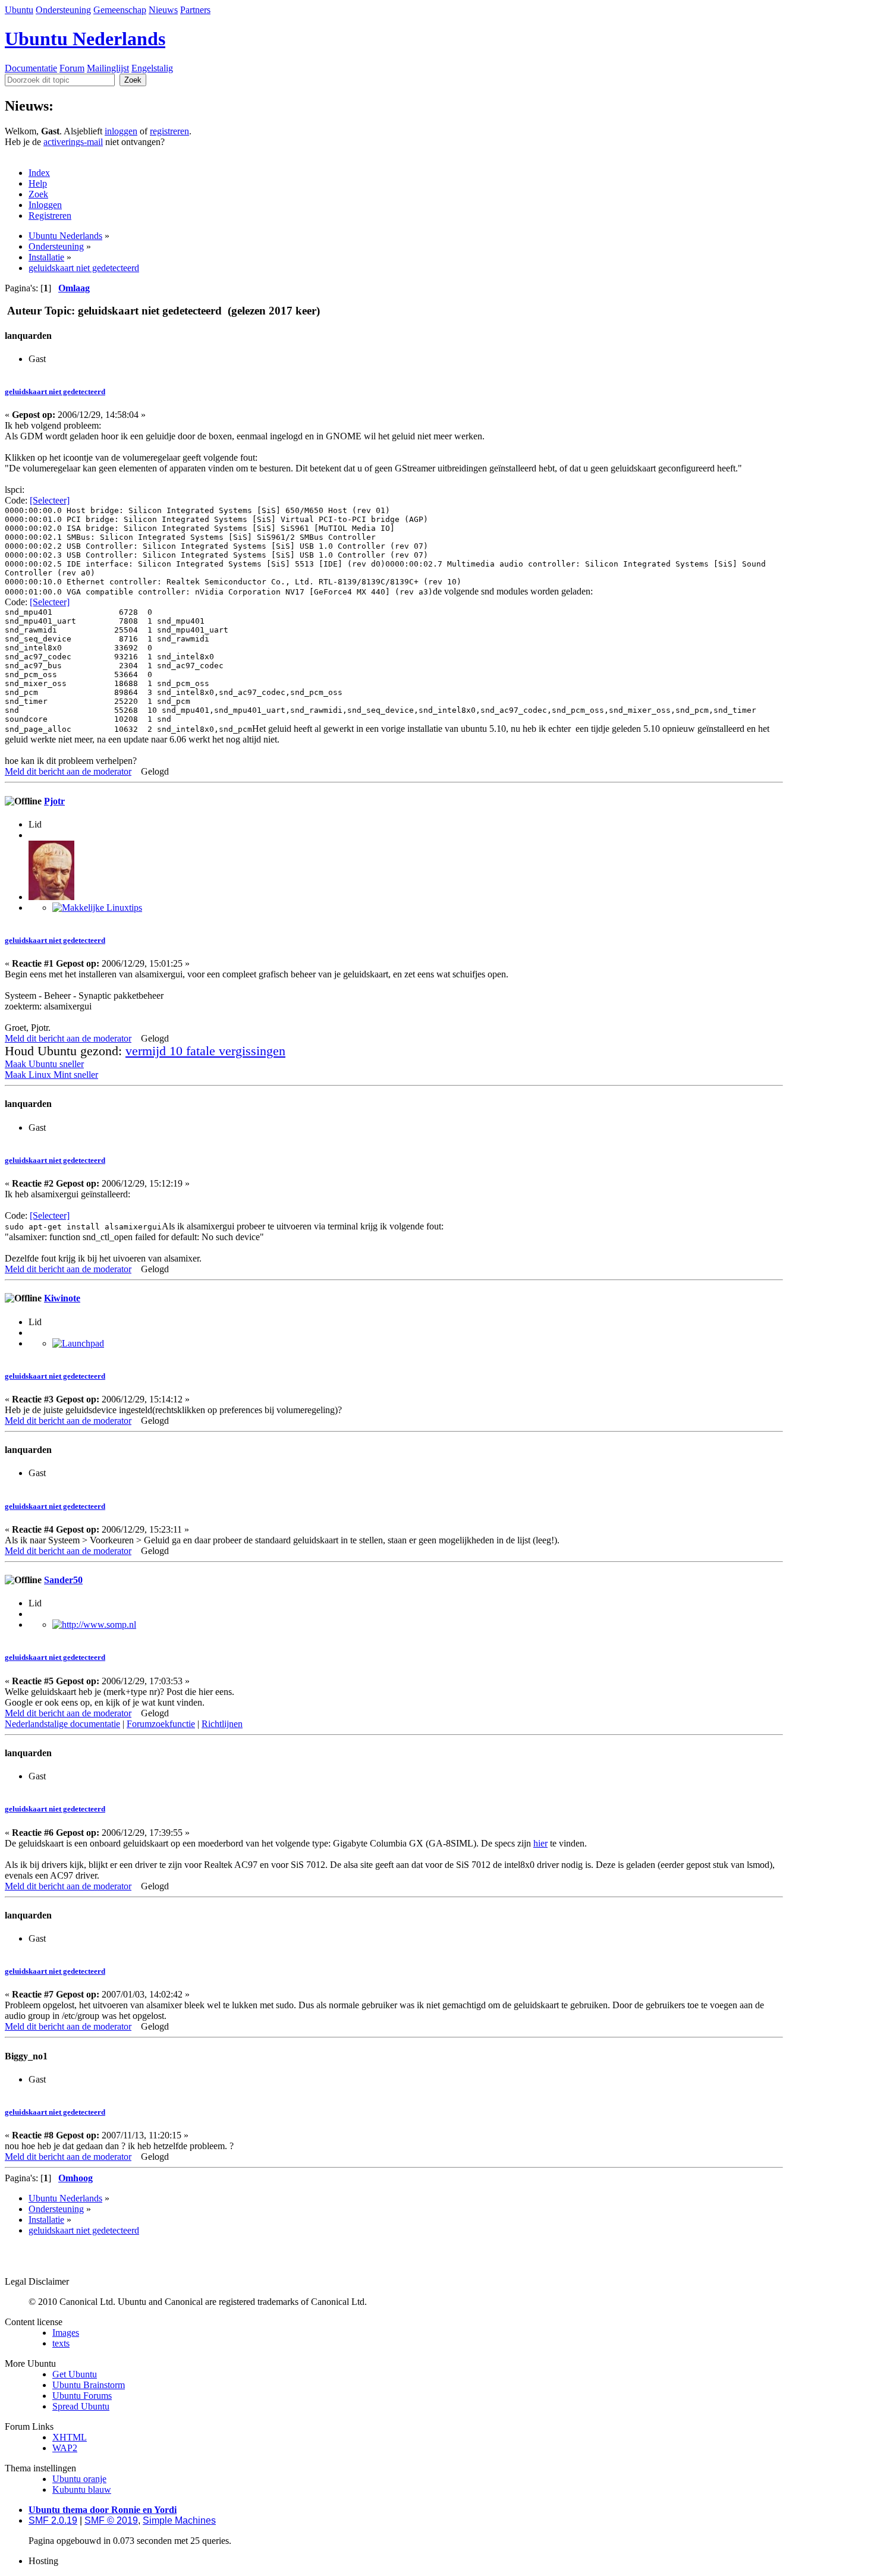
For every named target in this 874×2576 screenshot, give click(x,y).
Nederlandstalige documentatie (62, 1724)
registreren (169, 131)
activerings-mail (73, 142)
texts (61, 2343)
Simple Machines (179, 2520)
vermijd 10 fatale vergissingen (205, 1051)
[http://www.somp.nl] (94, 1624)
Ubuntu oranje (79, 2479)
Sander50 (63, 1580)
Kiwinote (62, 1298)
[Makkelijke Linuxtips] (97, 908)
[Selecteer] (50, 500)
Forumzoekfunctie (161, 1724)
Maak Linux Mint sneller (51, 1075)
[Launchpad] (78, 1343)
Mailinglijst (108, 68)
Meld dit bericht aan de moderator (68, 771)
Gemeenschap (120, 10)
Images (66, 2333)
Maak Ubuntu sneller (44, 1064)
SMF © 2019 (111, 2520)
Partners (195, 10)
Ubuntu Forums (82, 2396)
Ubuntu (19, 10)
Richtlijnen (222, 1724)
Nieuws (163, 10)
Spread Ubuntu (81, 2406)
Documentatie (31, 68)
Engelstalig (152, 68)
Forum (72, 68)
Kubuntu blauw (82, 2489)
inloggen (121, 131)
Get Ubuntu (75, 2374)
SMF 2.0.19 (53, 2520)
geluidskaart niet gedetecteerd (55, 391)
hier (540, 1843)
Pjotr (54, 801)
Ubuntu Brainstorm (89, 2385)
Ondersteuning (63, 10)
